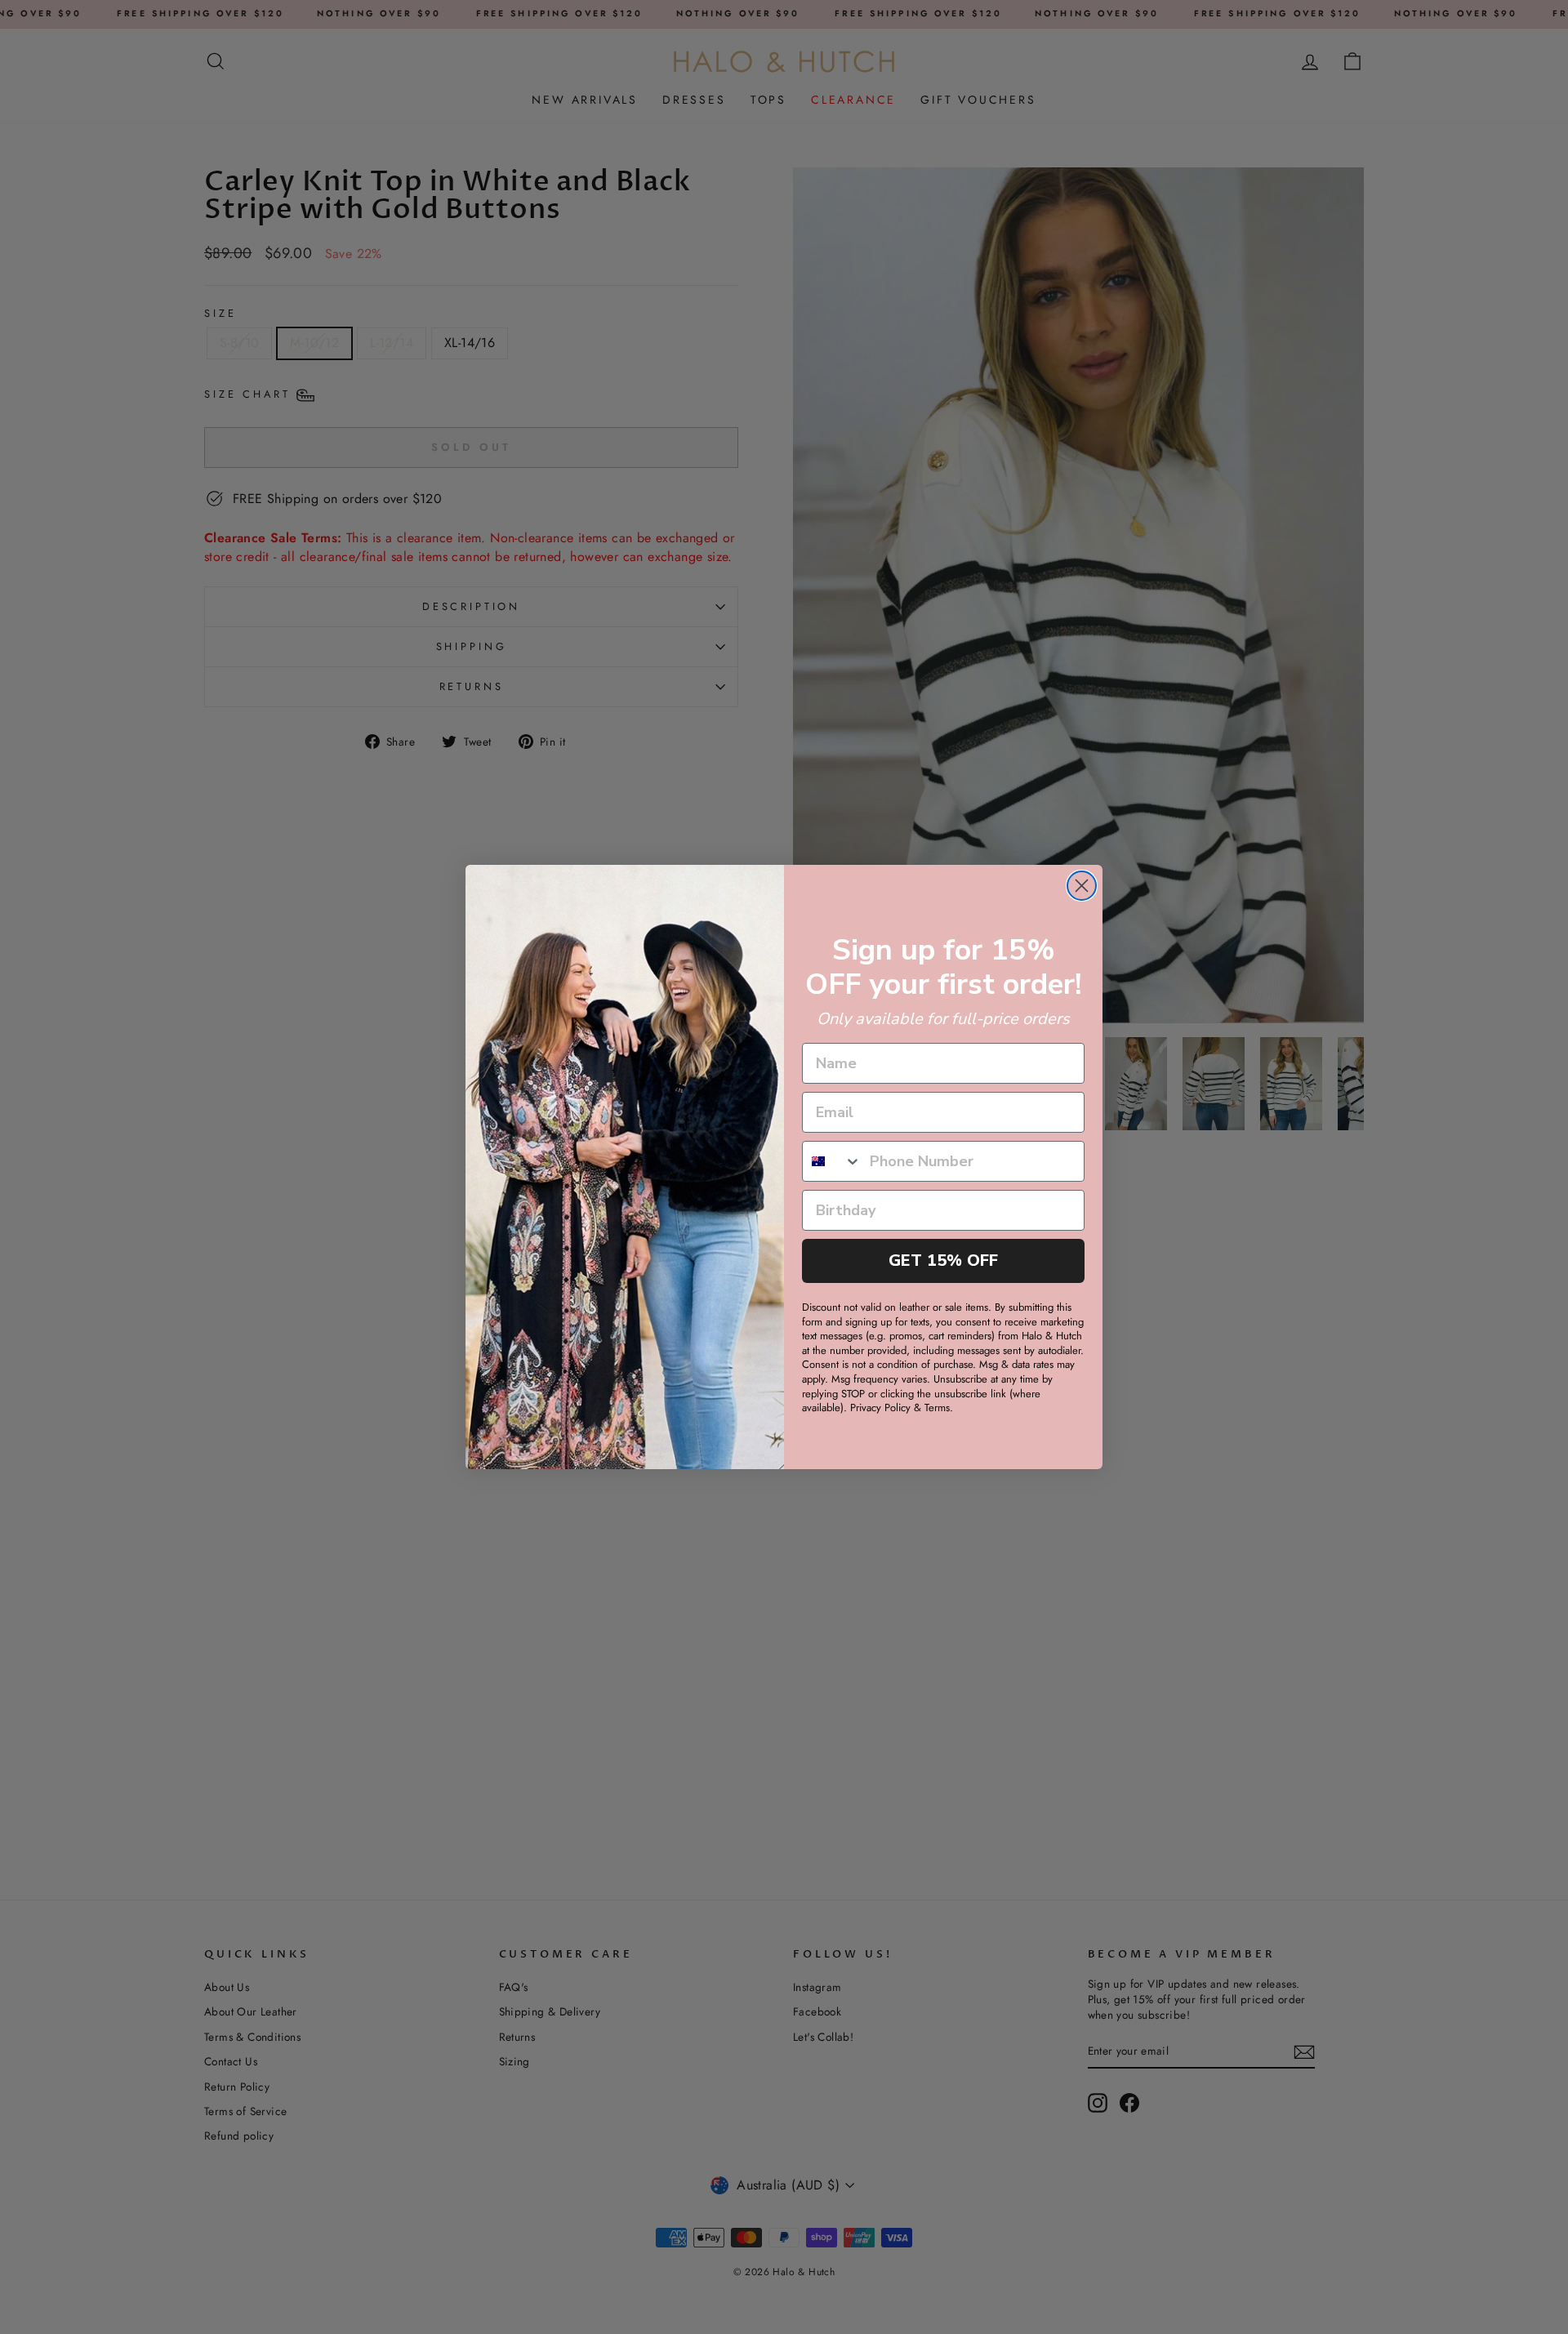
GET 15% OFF (943, 1261)
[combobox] (832, 1161)
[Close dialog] (1082, 886)
